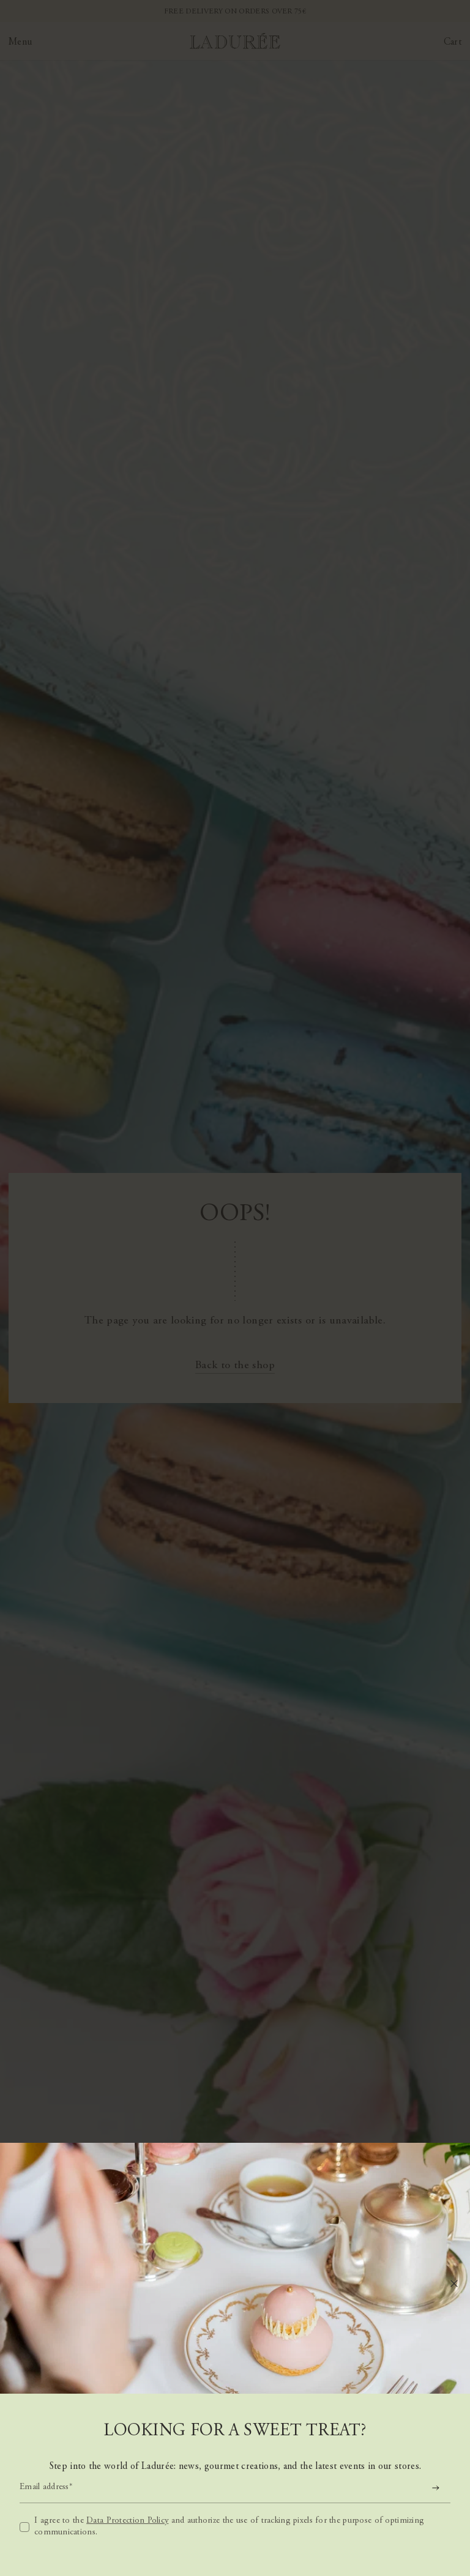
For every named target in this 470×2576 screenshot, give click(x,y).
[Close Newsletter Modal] (454, 2284)
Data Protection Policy (127, 2521)
